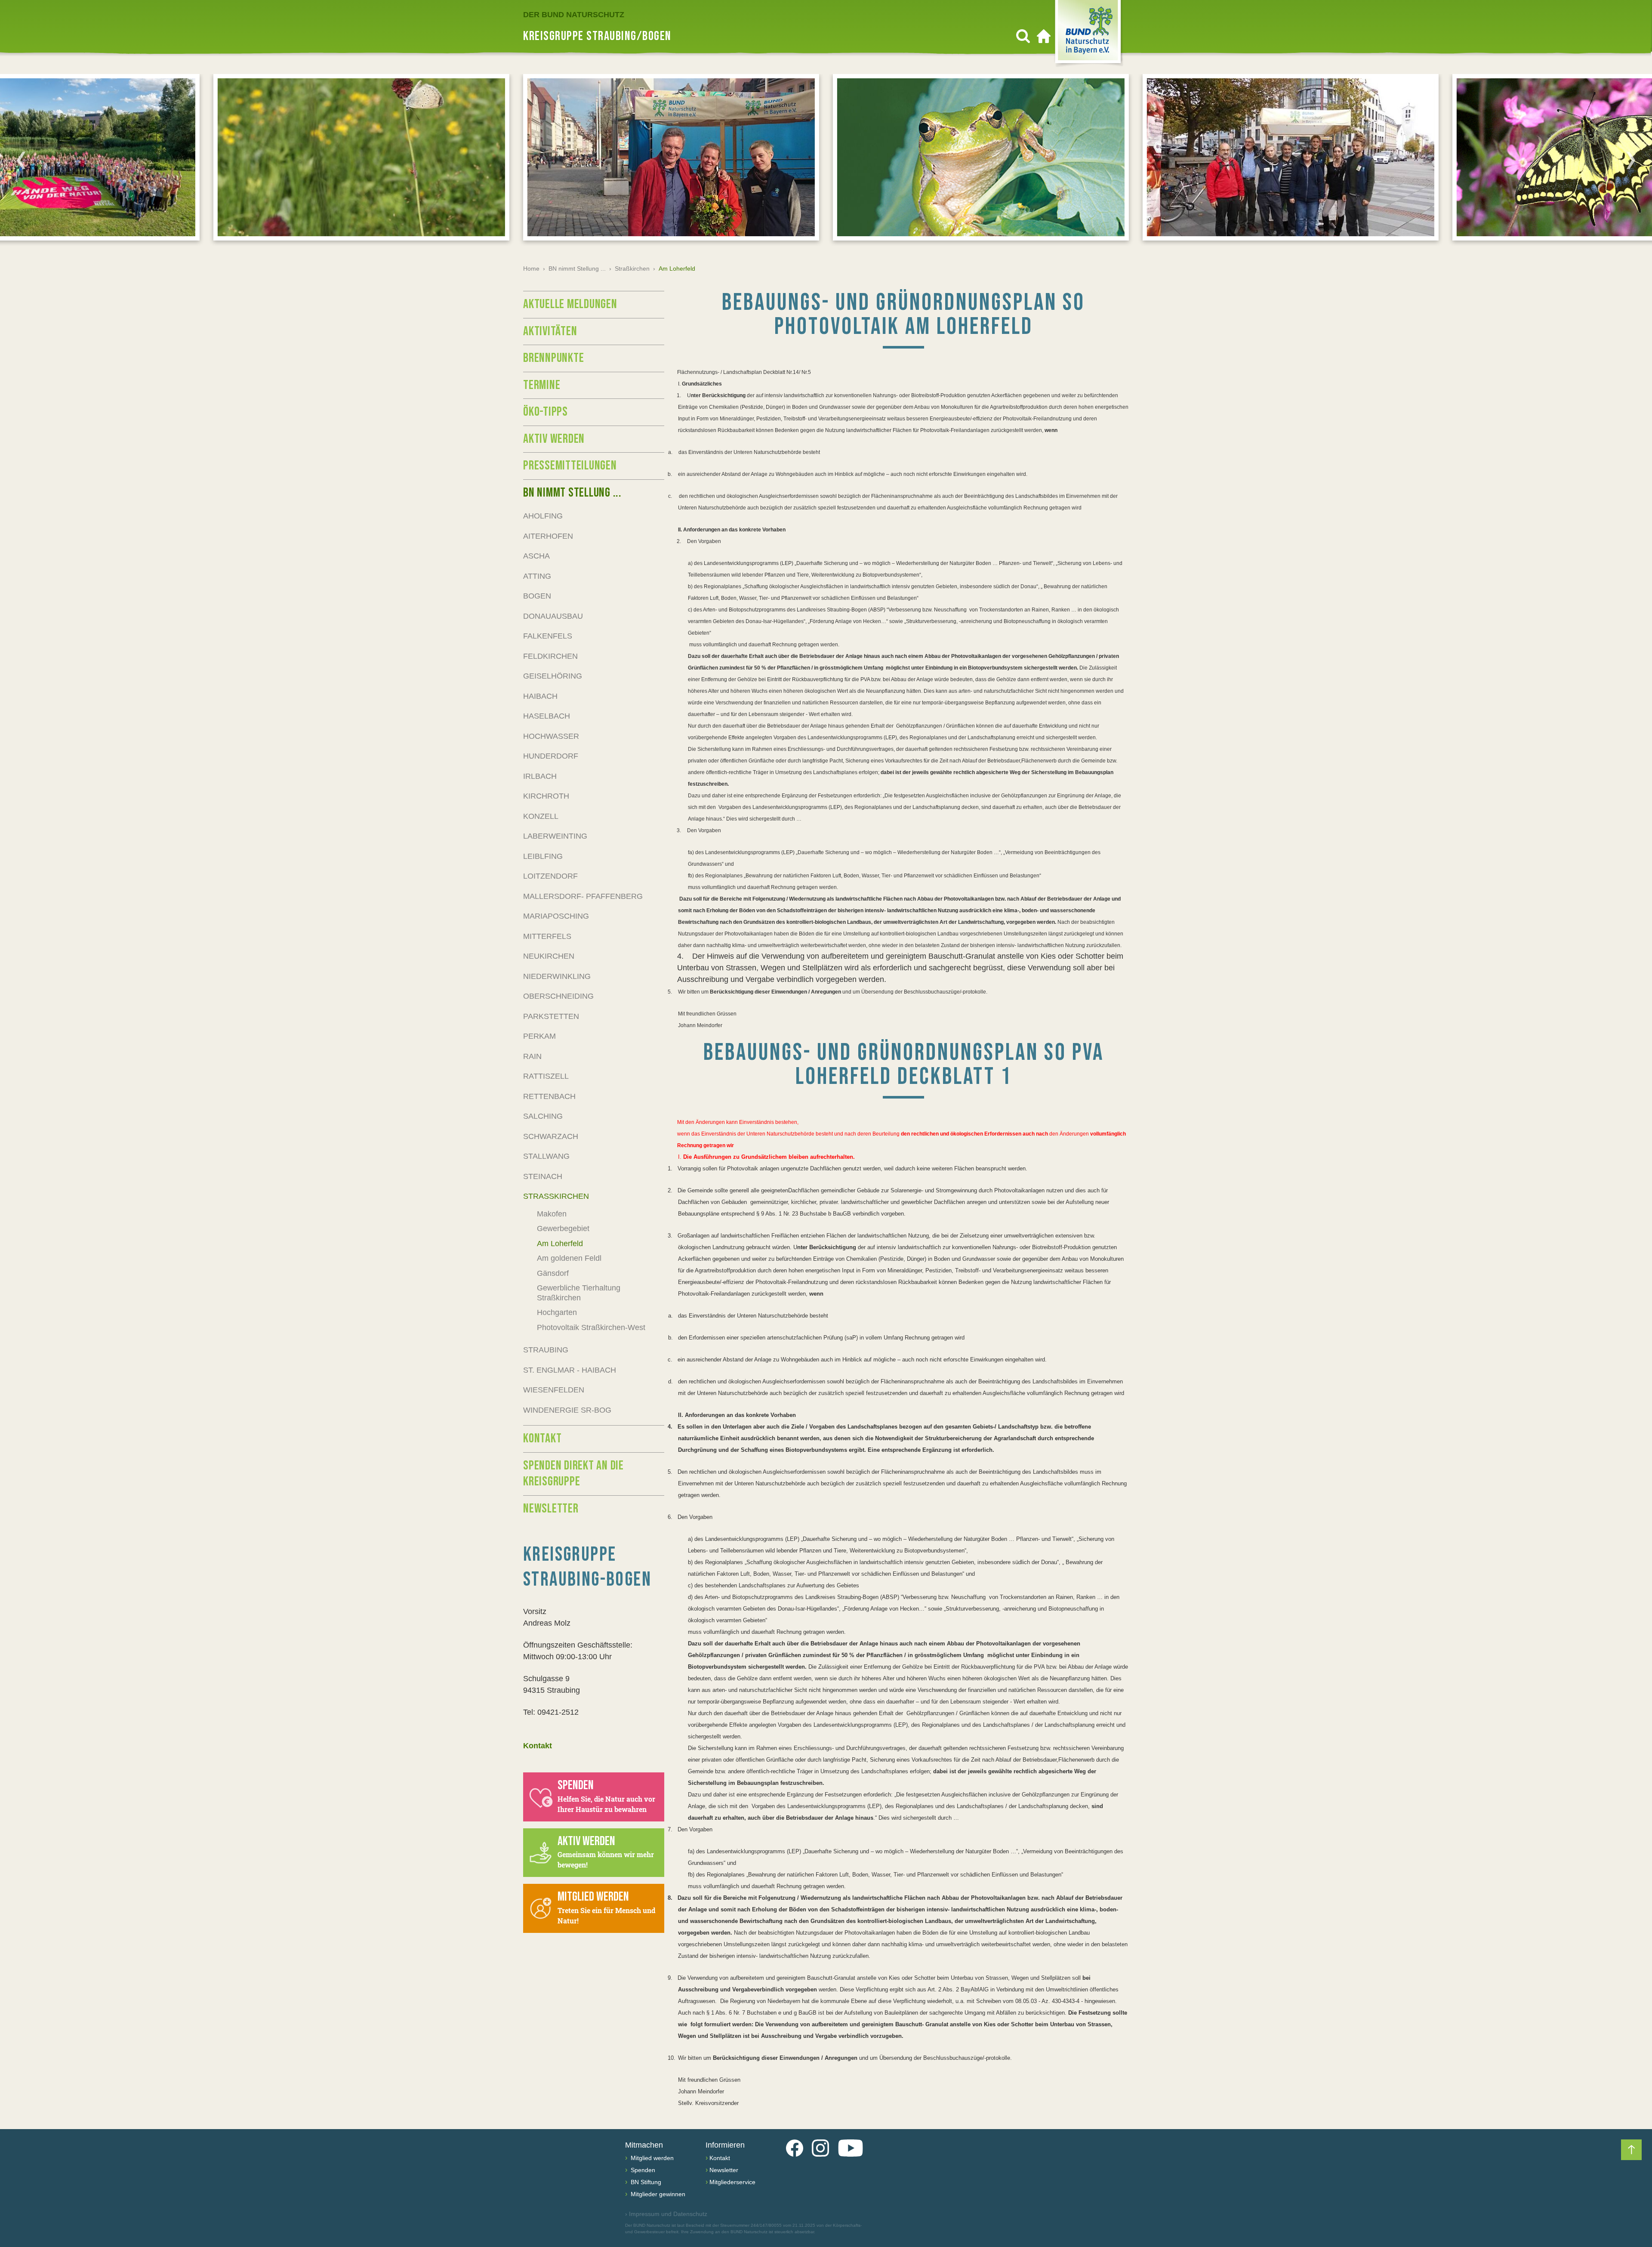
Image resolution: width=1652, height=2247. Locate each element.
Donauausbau (553, 616)
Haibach (540, 696)
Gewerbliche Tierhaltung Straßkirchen (579, 1293)
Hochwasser (551, 736)
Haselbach (547, 716)
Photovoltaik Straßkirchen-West (591, 1327)
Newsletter (551, 1509)
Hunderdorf (551, 756)
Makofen (552, 1214)
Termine (542, 385)
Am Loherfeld (560, 1244)
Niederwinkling (557, 976)
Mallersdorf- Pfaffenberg (583, 896)
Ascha (536, 556)
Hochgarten (557, 1312)
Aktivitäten (550, 331)
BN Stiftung (645, 2182)
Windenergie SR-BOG (567, 1410)
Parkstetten (551, 1016)
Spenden (642, 2170)
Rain (532, 1056)
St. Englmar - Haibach (570, 1370)
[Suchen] (1023, 36)
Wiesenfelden (554, 1390)
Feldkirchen (550, 656)
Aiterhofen (548, 536)
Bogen (537, 596)
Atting (537, 576)
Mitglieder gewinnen (657, 2194)
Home (531, 269)
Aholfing (543, 516)
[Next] (1631, 160)
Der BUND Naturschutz (574, 15)
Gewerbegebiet (563, 1228)
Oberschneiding (558, 996)
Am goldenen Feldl (569, 1258)
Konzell (541, 816)
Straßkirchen (632, 269)
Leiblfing (543, 856)
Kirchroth (546, 796)
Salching (543, 1116)
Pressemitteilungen (570, 466)
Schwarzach (551, 1136)
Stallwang (546, 1156)
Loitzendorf (550, 876)
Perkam (539, 1036)
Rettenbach (549, 1096)
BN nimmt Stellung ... (577, 269)
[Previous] (21, 160)
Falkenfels (548, 636)
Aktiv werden (554, 439)
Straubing (546, 1350)
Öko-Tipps (546, 412)
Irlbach (540, 776)
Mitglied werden (651, 2158)
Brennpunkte (553, 358)
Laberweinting (555, 836)
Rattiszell (546, 1076)
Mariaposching (556, 916)
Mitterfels (547, 936)
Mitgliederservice (732, 2182)
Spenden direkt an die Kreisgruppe (573, 1474)
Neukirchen (549, 956)
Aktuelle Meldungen (570, 304)
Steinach (543, 1176)
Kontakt (542, 1438)
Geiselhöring (553, 676)
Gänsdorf (553, 1273)
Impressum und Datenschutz (666, 2214)
